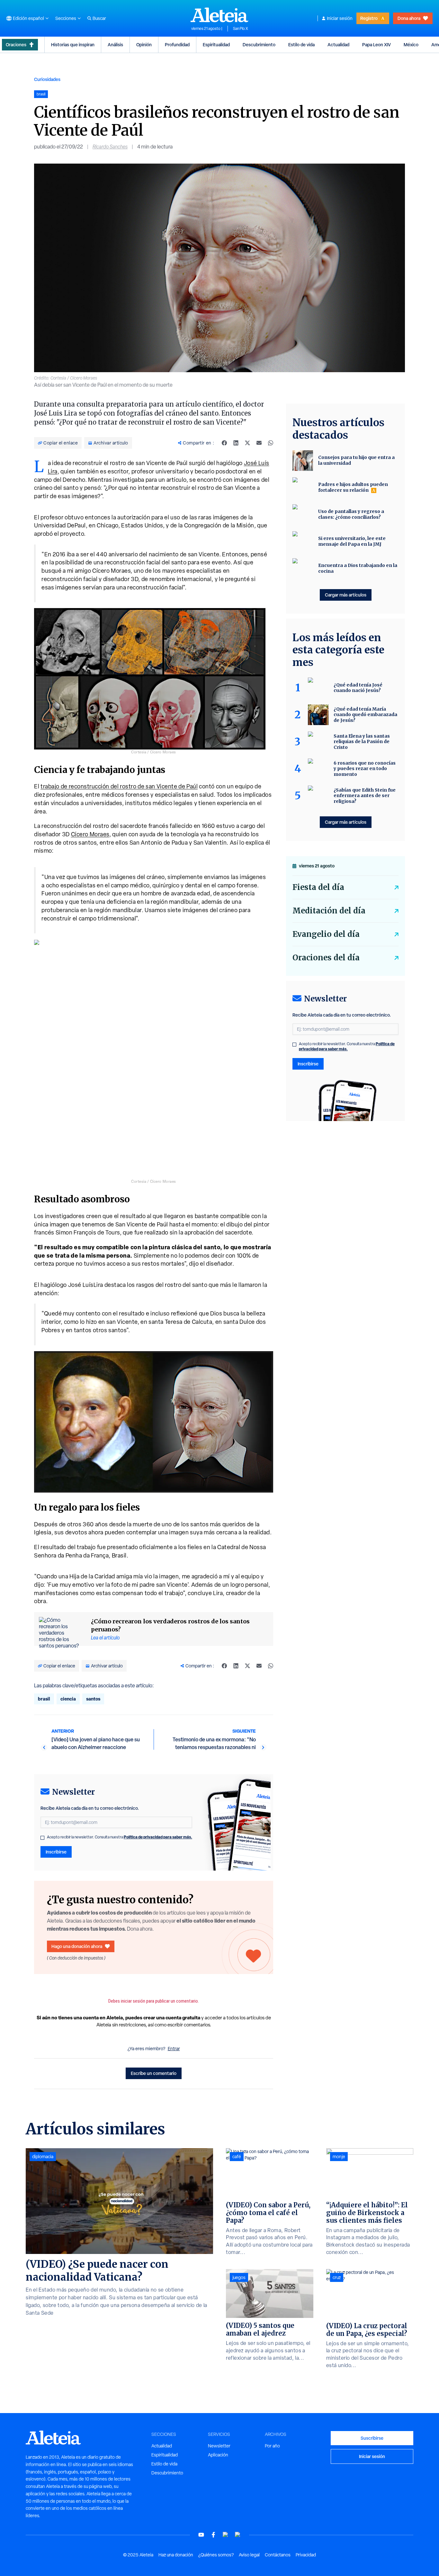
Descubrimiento (259, 45)
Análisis (115, 45)
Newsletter (219, 2446)
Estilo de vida (301, 45)
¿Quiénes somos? (216, 2555)
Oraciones (16, 45)
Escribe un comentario (154, 2073)
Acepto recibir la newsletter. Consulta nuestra (120, 1837)
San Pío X (241, 29)
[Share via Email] (259, 443)
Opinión (144, 45)
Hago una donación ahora (77, 1946)
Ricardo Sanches (110, 147)
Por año (272, 2446)
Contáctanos (278, 2555)
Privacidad (306, 2555)
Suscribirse (372, 2438)
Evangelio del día (326, 934)
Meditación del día (329, 911)
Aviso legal (249, 2555)
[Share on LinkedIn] (236, 443)
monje (339, 2157)
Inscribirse (56, 1852)
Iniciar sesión (340, 18)
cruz (337, 2277)
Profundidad (177, 45)
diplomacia (43, 2157)
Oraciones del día (326, 958)
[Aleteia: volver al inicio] (219, 15)
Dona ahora (409, 18)
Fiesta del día (318, 887)
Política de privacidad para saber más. (158, 1837)
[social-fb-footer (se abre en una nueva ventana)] (213, 2535)
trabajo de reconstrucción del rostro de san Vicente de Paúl (119, 786)
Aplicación (218, 2455)
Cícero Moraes (90, 834)
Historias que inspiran (73, 45)
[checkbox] (42, 1838)
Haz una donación (176, 2555)
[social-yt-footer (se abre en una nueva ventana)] (201, 2535)
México (411, 45)
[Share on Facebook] (224, 443)
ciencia (68, 1699)
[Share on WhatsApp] (271, 443)
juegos (239, 2277)
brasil (44, 1699)
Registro (369, 18)
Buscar (99, 18)
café (237, 2157)
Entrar (174, 2049)
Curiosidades (47, 79)
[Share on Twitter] (247, 443)
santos (93, 1699)
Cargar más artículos (346, 595)
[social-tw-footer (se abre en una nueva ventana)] (226, 2535)
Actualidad (338, 45)
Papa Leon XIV (376, 45)
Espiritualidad (216, 45)
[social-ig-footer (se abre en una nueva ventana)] (238, 2535)
